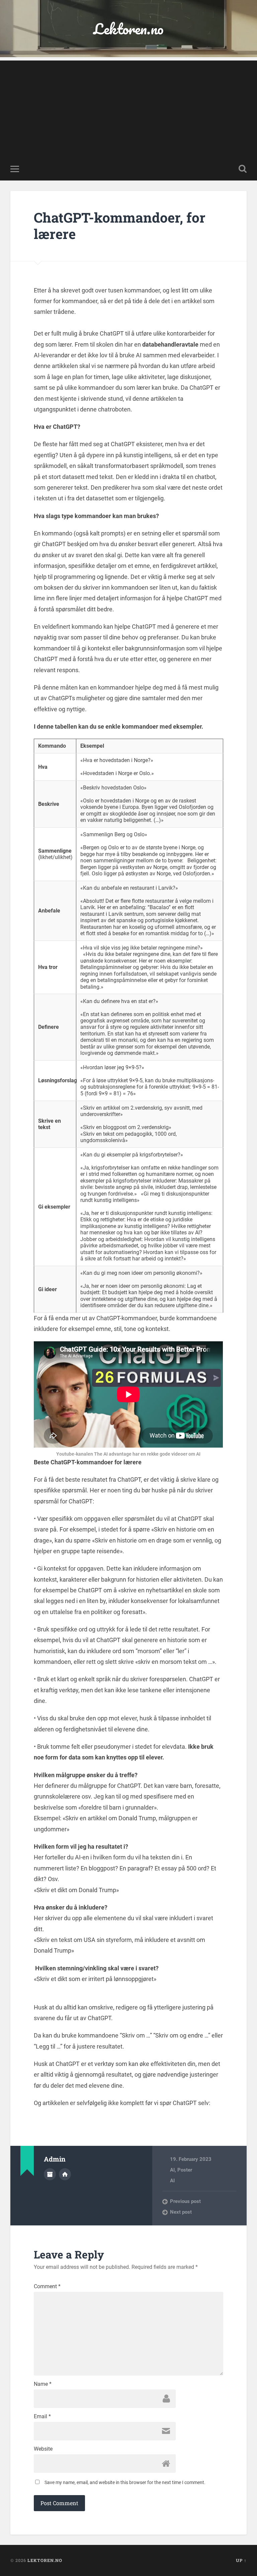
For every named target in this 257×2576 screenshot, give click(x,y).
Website (43, 2449)
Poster (185, 2170)
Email (42, 2417)
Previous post (185, 2201)
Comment (47, 2287)
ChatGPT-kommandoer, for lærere (120, 226)
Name (43, 2384)
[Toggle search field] (243, 169)
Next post (181, 2212)
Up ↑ (241, 2560)
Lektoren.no (128, 29)
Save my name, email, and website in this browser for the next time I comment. (125, 2482)
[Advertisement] (128, 107)
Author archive (50, 2174)
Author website (65, 2174)
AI (172, 2170)
